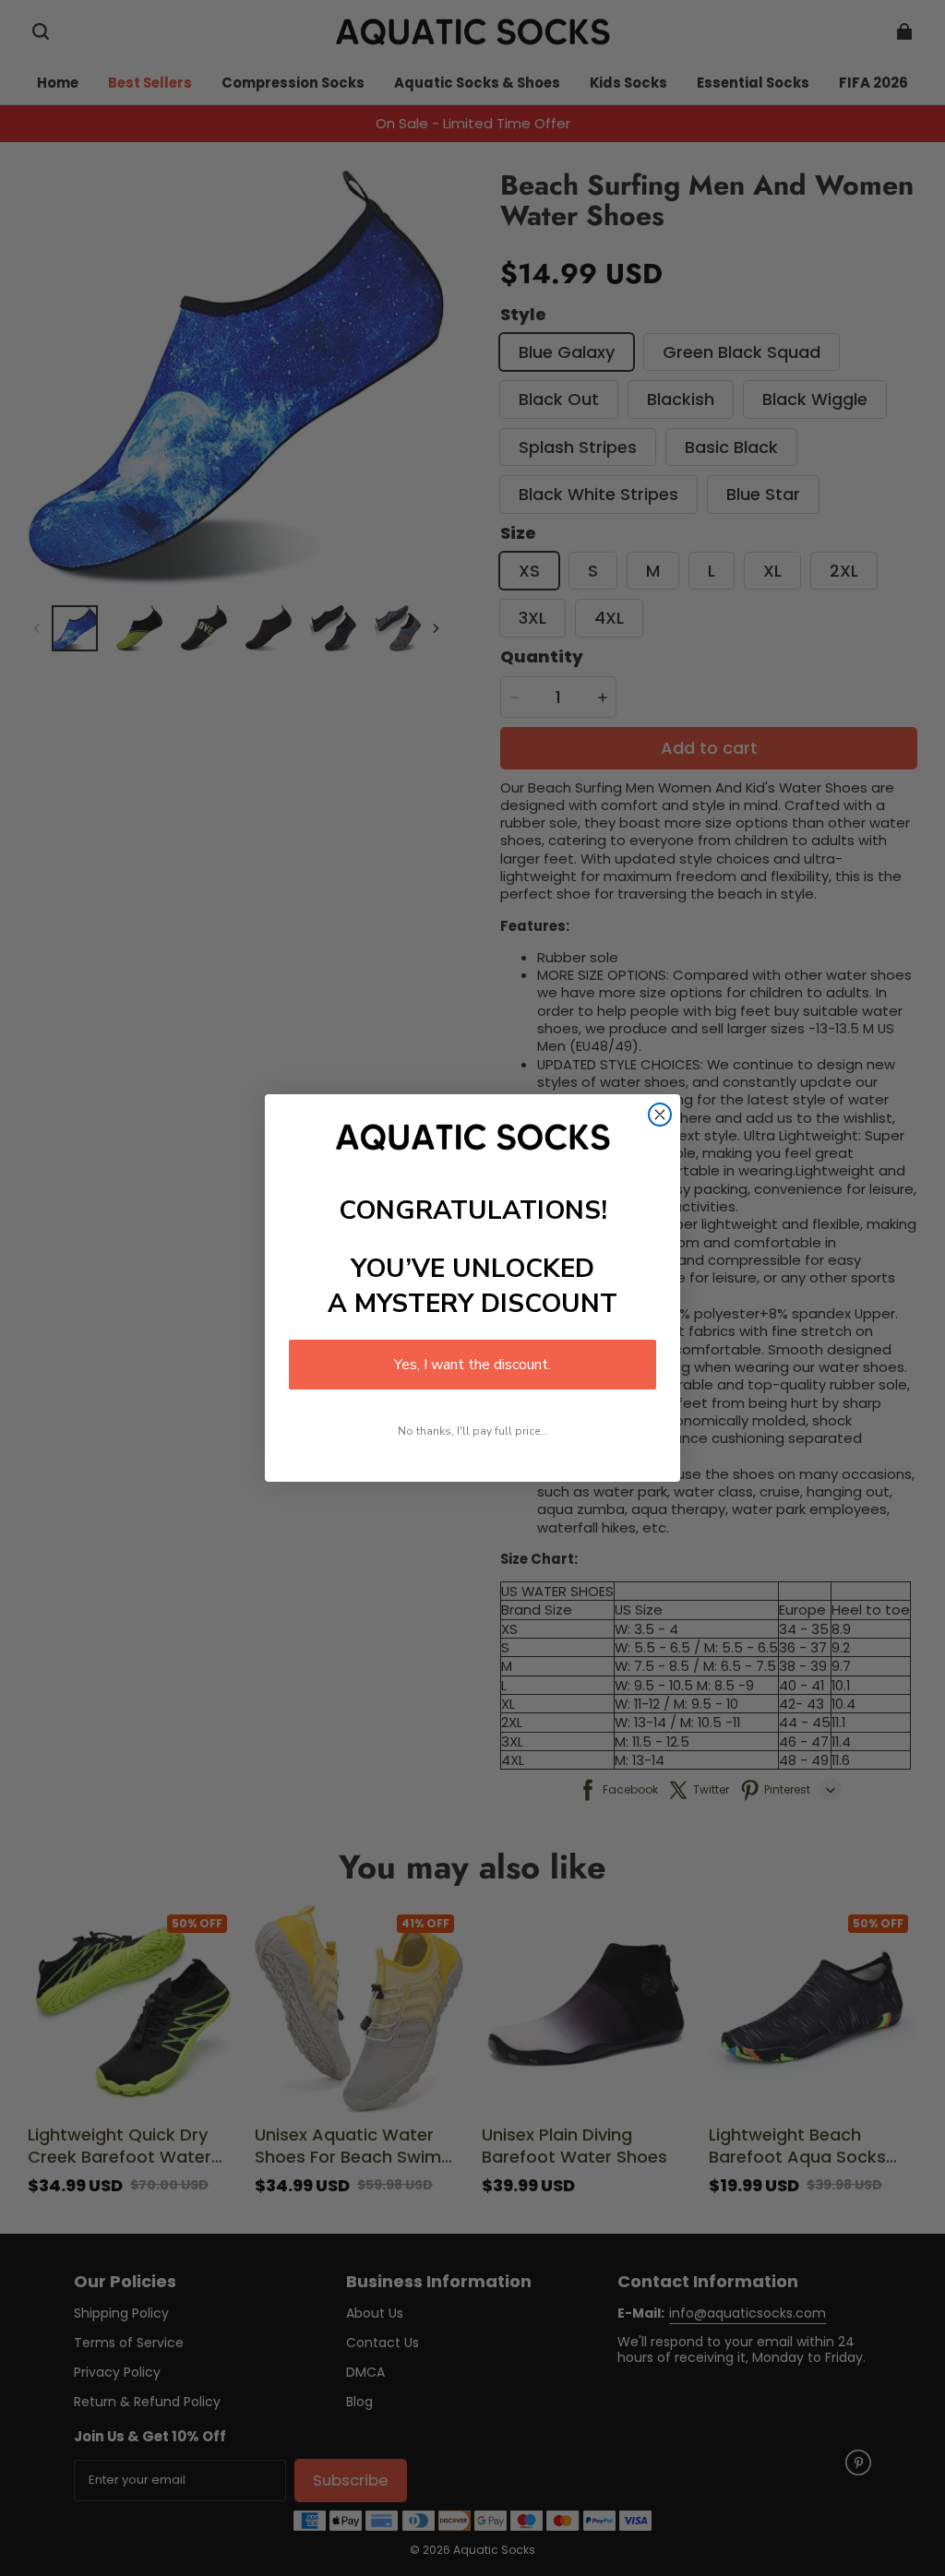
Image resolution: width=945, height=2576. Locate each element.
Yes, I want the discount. (472, 1365)
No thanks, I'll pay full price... (473, 1431)
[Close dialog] (660, 1115)
